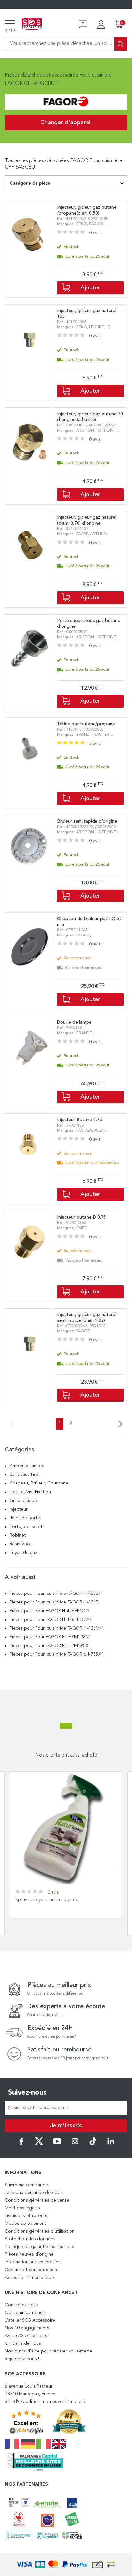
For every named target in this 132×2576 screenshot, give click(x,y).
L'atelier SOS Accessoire (30, 2320)
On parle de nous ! (24, 2343)
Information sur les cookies (33, 2262)
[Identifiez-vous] (101, 24)
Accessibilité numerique (29, 2278)
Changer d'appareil (66, 123)
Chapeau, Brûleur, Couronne (39, 1483)
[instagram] (75, 2144)
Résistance (21, 1544)
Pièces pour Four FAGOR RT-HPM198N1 (50, 1637)
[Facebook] (21, 2144)
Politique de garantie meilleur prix (39, 2247)
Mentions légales (22, 2208)
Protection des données (30, 2239)
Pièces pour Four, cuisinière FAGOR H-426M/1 (57, 1628)
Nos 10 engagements (27, 2328)
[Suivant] (119, 1425)
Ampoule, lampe (26, 1466)
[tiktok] (93, 2144)
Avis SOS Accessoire (26, 2336)
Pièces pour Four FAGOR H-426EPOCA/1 (52, 1620)
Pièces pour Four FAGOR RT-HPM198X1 (50, 1646)
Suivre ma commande (26, 2185)
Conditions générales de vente (37, 2200)
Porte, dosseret (26, 1527)
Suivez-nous (27, 2093)
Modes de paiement (26, 2224)
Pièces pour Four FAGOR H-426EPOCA (50, 1611)
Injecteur (19, 1509)
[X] (39, 2144)
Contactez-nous (22, 2305)
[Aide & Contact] (83, 24)
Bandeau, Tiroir (25, 1475)
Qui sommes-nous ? (25, 2313)
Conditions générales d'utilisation (40, 2231)
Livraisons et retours (26, 2216)
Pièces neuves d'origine (29, 2254)
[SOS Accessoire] (32, 24)
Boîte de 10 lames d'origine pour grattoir (57, 1900)
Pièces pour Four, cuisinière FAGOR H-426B (54, 1602)
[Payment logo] (66, 2565)
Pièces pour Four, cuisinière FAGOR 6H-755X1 (57, 1654)
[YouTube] (57, 2144)
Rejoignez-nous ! (22, 2359)
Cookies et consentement (32, 2270)
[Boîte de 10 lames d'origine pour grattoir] (66, 1828)
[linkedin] (111, 2144)
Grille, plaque (23, 1501)
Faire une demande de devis (34, 2193)
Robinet (18, 1535)
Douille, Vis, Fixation (30, 1492)
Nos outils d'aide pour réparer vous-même (49, 2351)
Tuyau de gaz (23, 1553)
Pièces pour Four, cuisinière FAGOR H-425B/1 (56, 1594)
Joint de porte (25, 1518)
